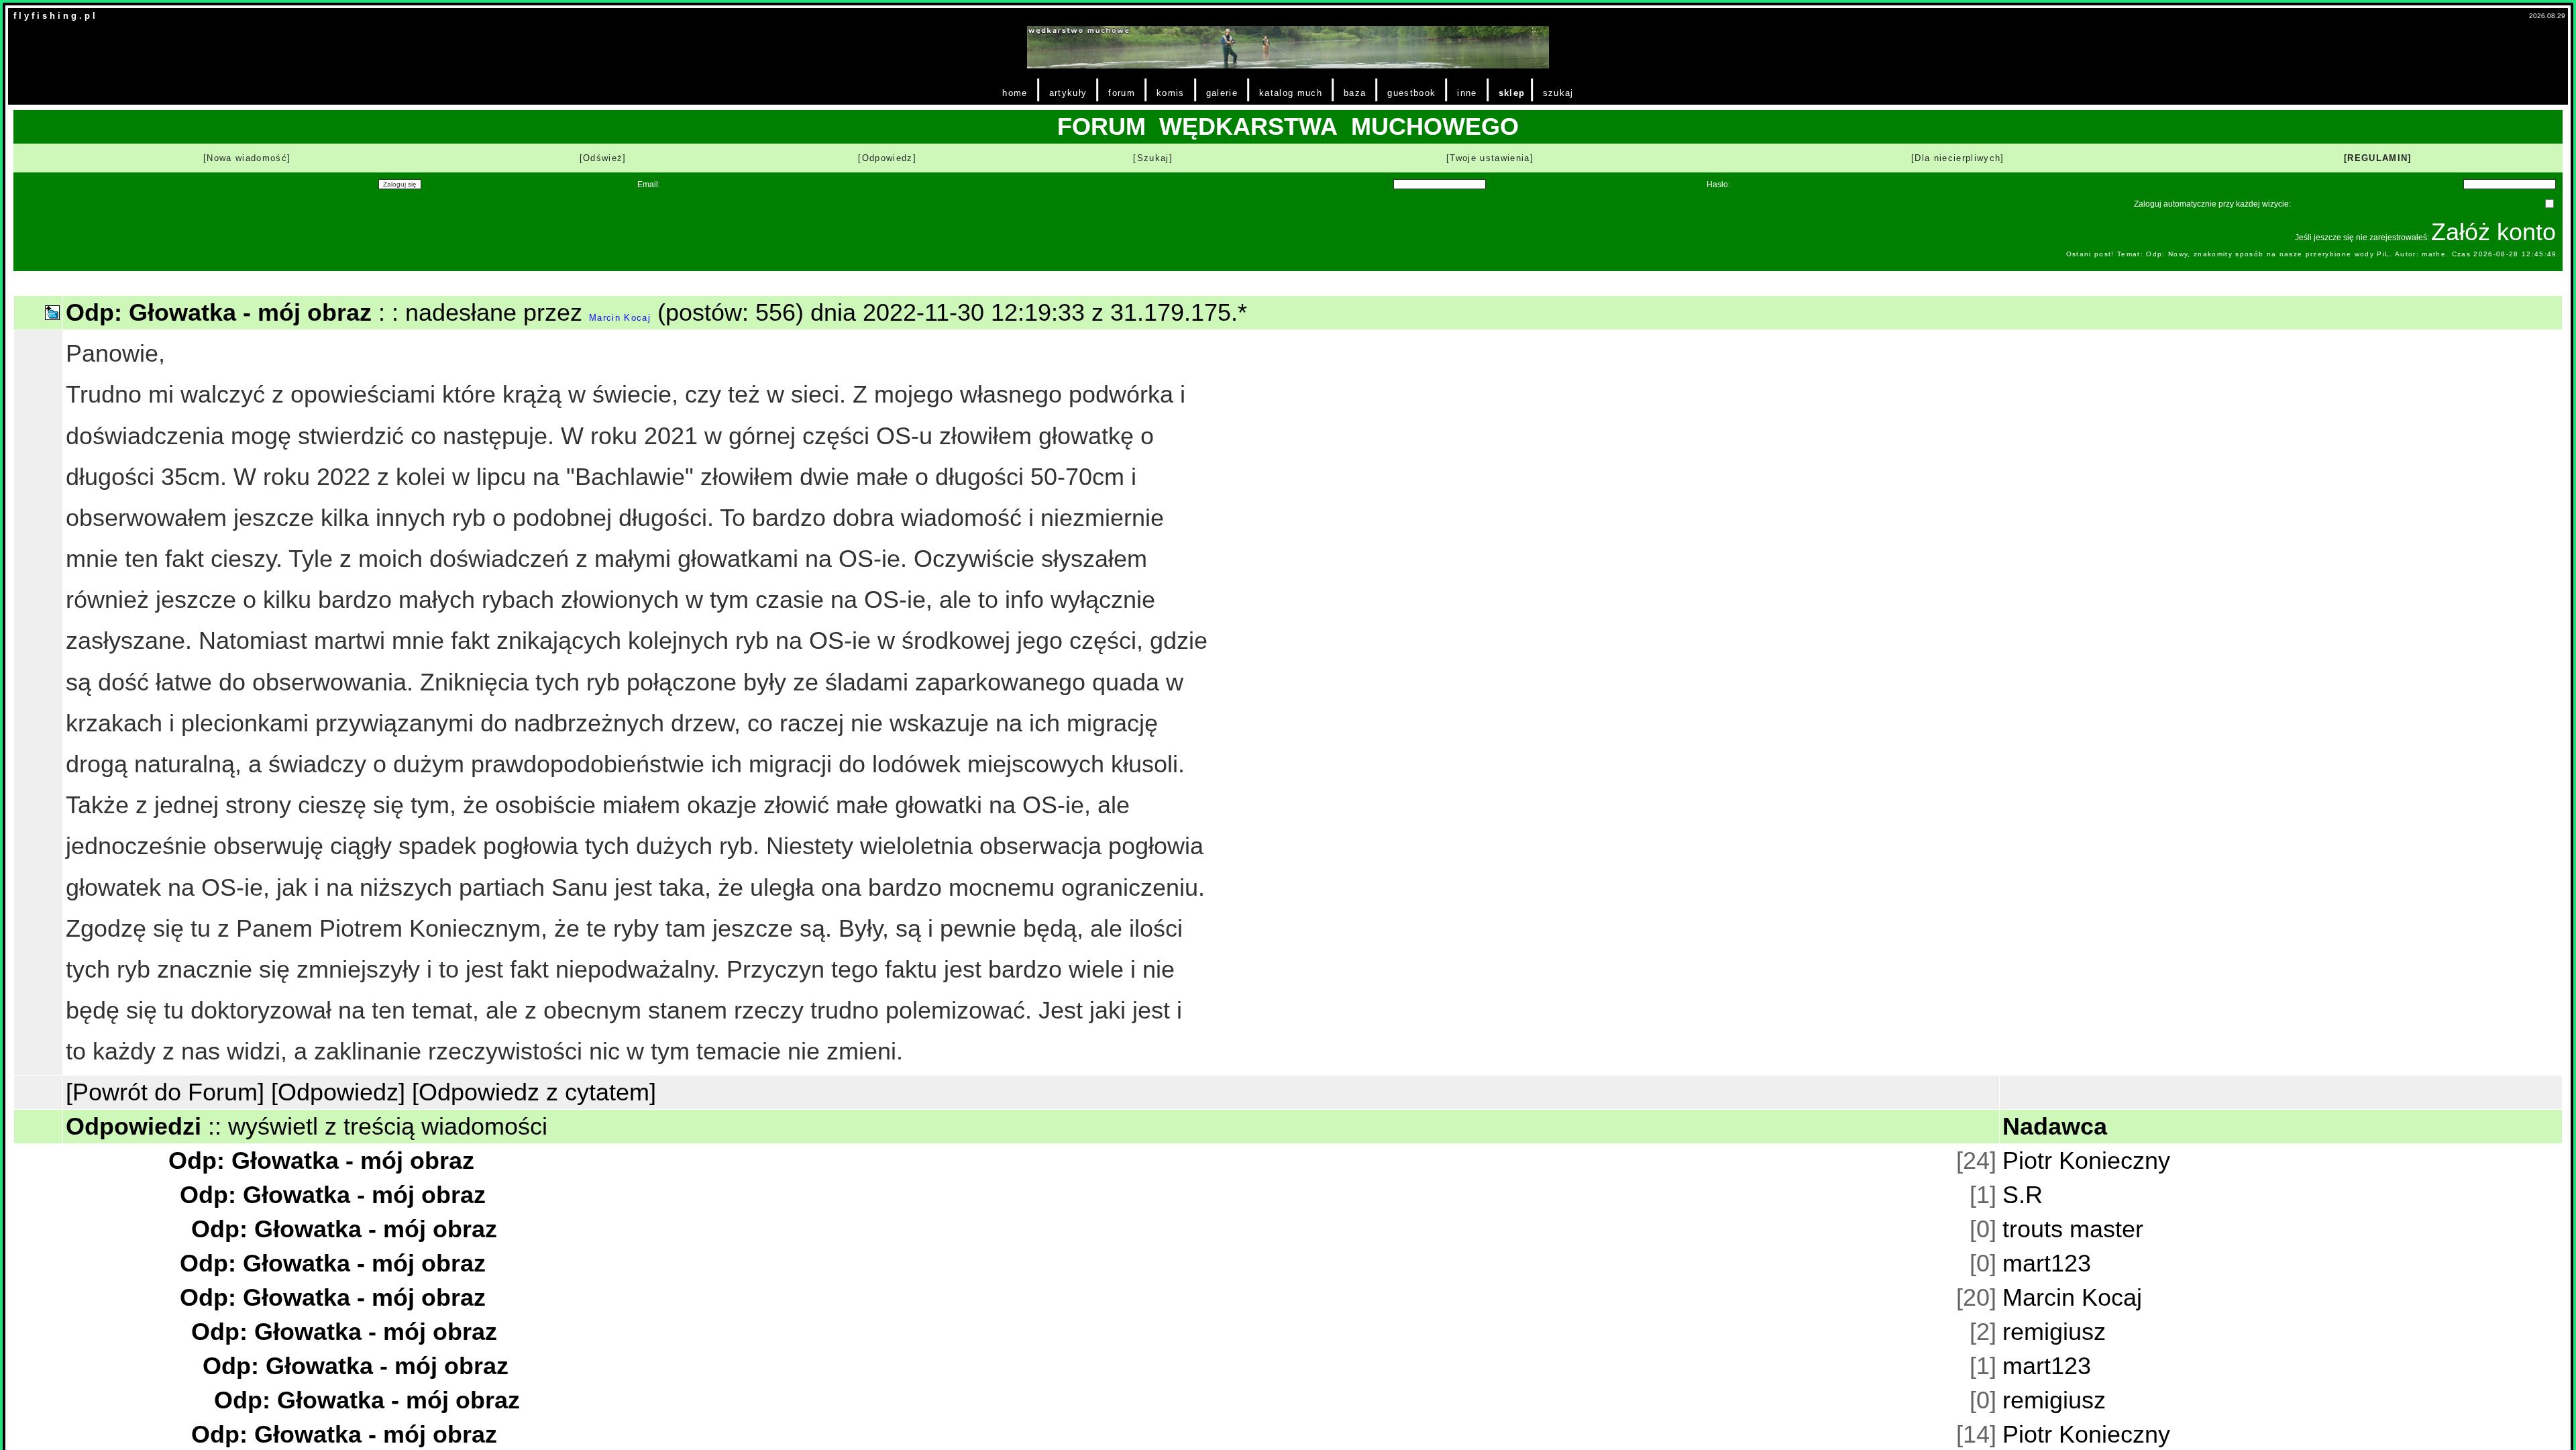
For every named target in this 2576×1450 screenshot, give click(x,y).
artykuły (1068, 93)
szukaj (1558, 93)
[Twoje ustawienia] (1490, 158)
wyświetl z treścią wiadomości (388, 1126)
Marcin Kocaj (620, 318)
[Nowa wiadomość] (247, 158)
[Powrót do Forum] (165, 1092)
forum (1122, 93)
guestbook (1411, 93)
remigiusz (2054, 1332)
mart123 (2047, 1263)
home (1015, 93)
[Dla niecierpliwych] (1958, 158)
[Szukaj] (1153, 158)
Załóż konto (2493, 232)
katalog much (1291, 93)
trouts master (2073, 1229)
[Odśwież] (603, 158)
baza (1355, 93)
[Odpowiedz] (887, 158)
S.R (2023, 1195)
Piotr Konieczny (2086, 1160)
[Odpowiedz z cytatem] (534, 1092)
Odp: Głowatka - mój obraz (321, 1160)
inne (1467, 93)
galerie (1222, 93)
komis (1171, 93)
